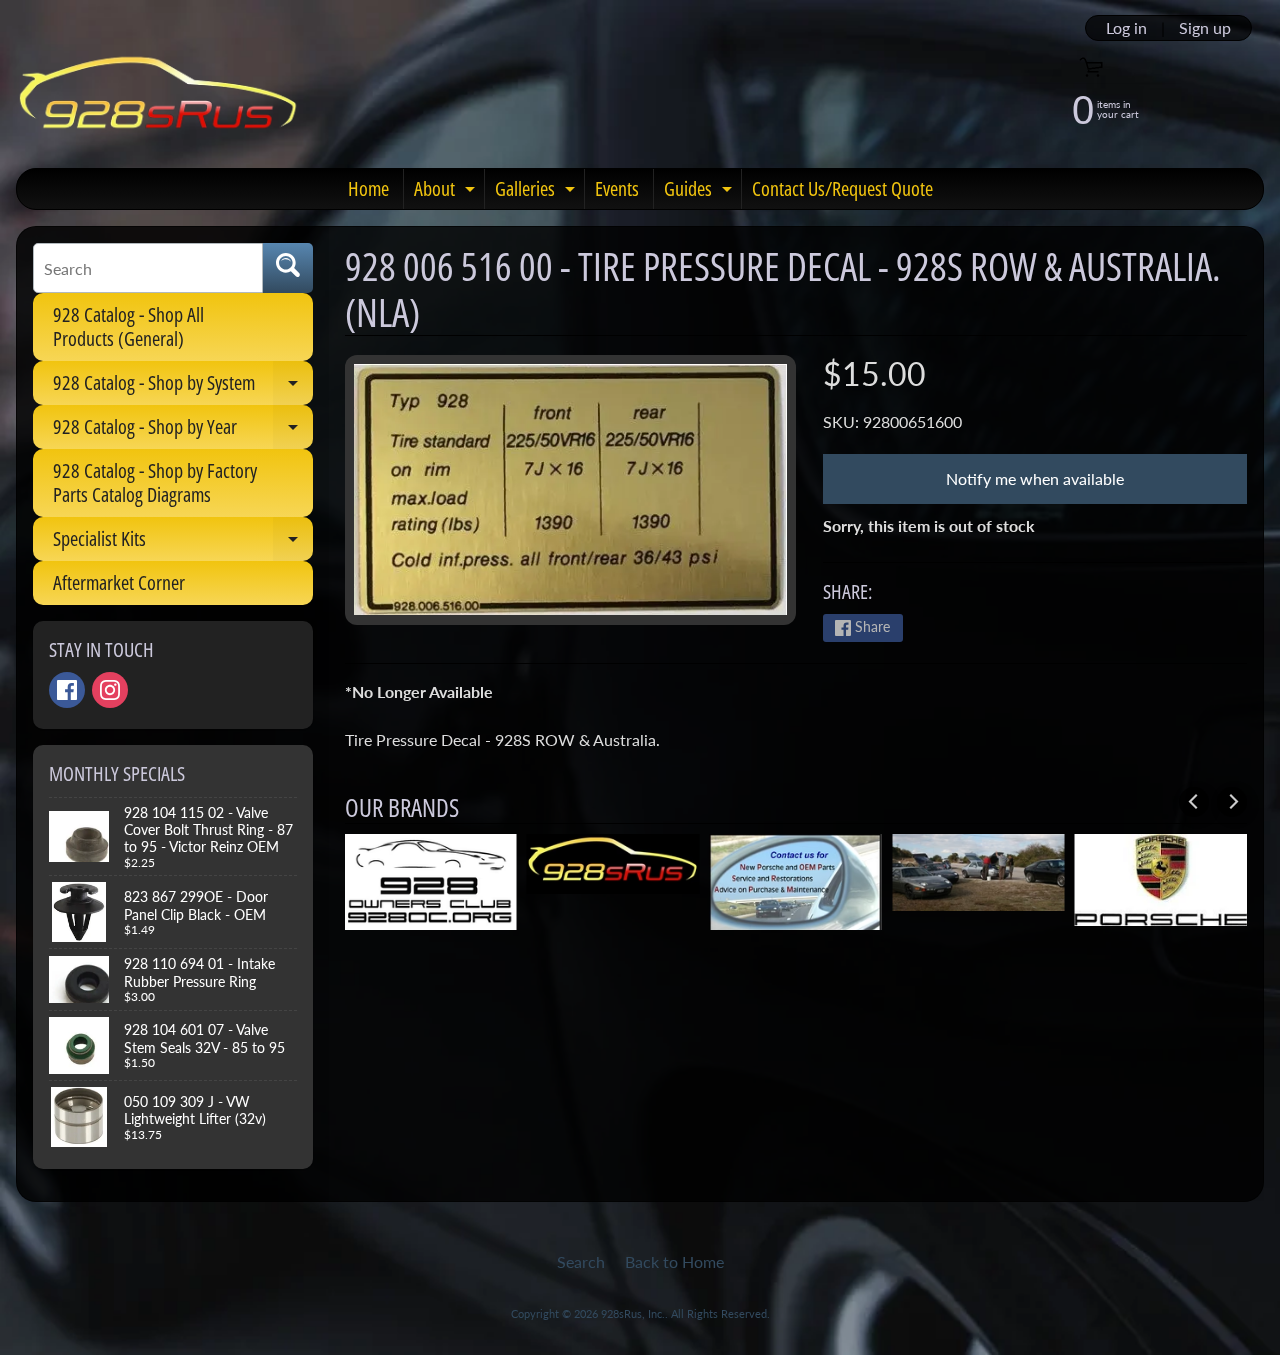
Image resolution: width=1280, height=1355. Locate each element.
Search (581, 1261)
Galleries (537, 192)
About (447, 192)
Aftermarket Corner (119, 582)
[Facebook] (67, 690)
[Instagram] (110, 690)
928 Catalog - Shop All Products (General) (128, 326)
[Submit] (288, 268)
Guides (700, 192)
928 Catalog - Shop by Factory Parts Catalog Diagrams (155, 482)
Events (617, 188)
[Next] (1232, 802)
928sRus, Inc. (633, 1313)
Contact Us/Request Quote (842, 188)
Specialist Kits (183, 543)
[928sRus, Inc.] (158, 101)
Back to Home (674, 1261)
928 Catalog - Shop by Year (183, 431)
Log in (1126, 28)
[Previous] (1194, 802)
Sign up (1205, 28)
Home (368, 188)
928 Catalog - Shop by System (183, 387)
